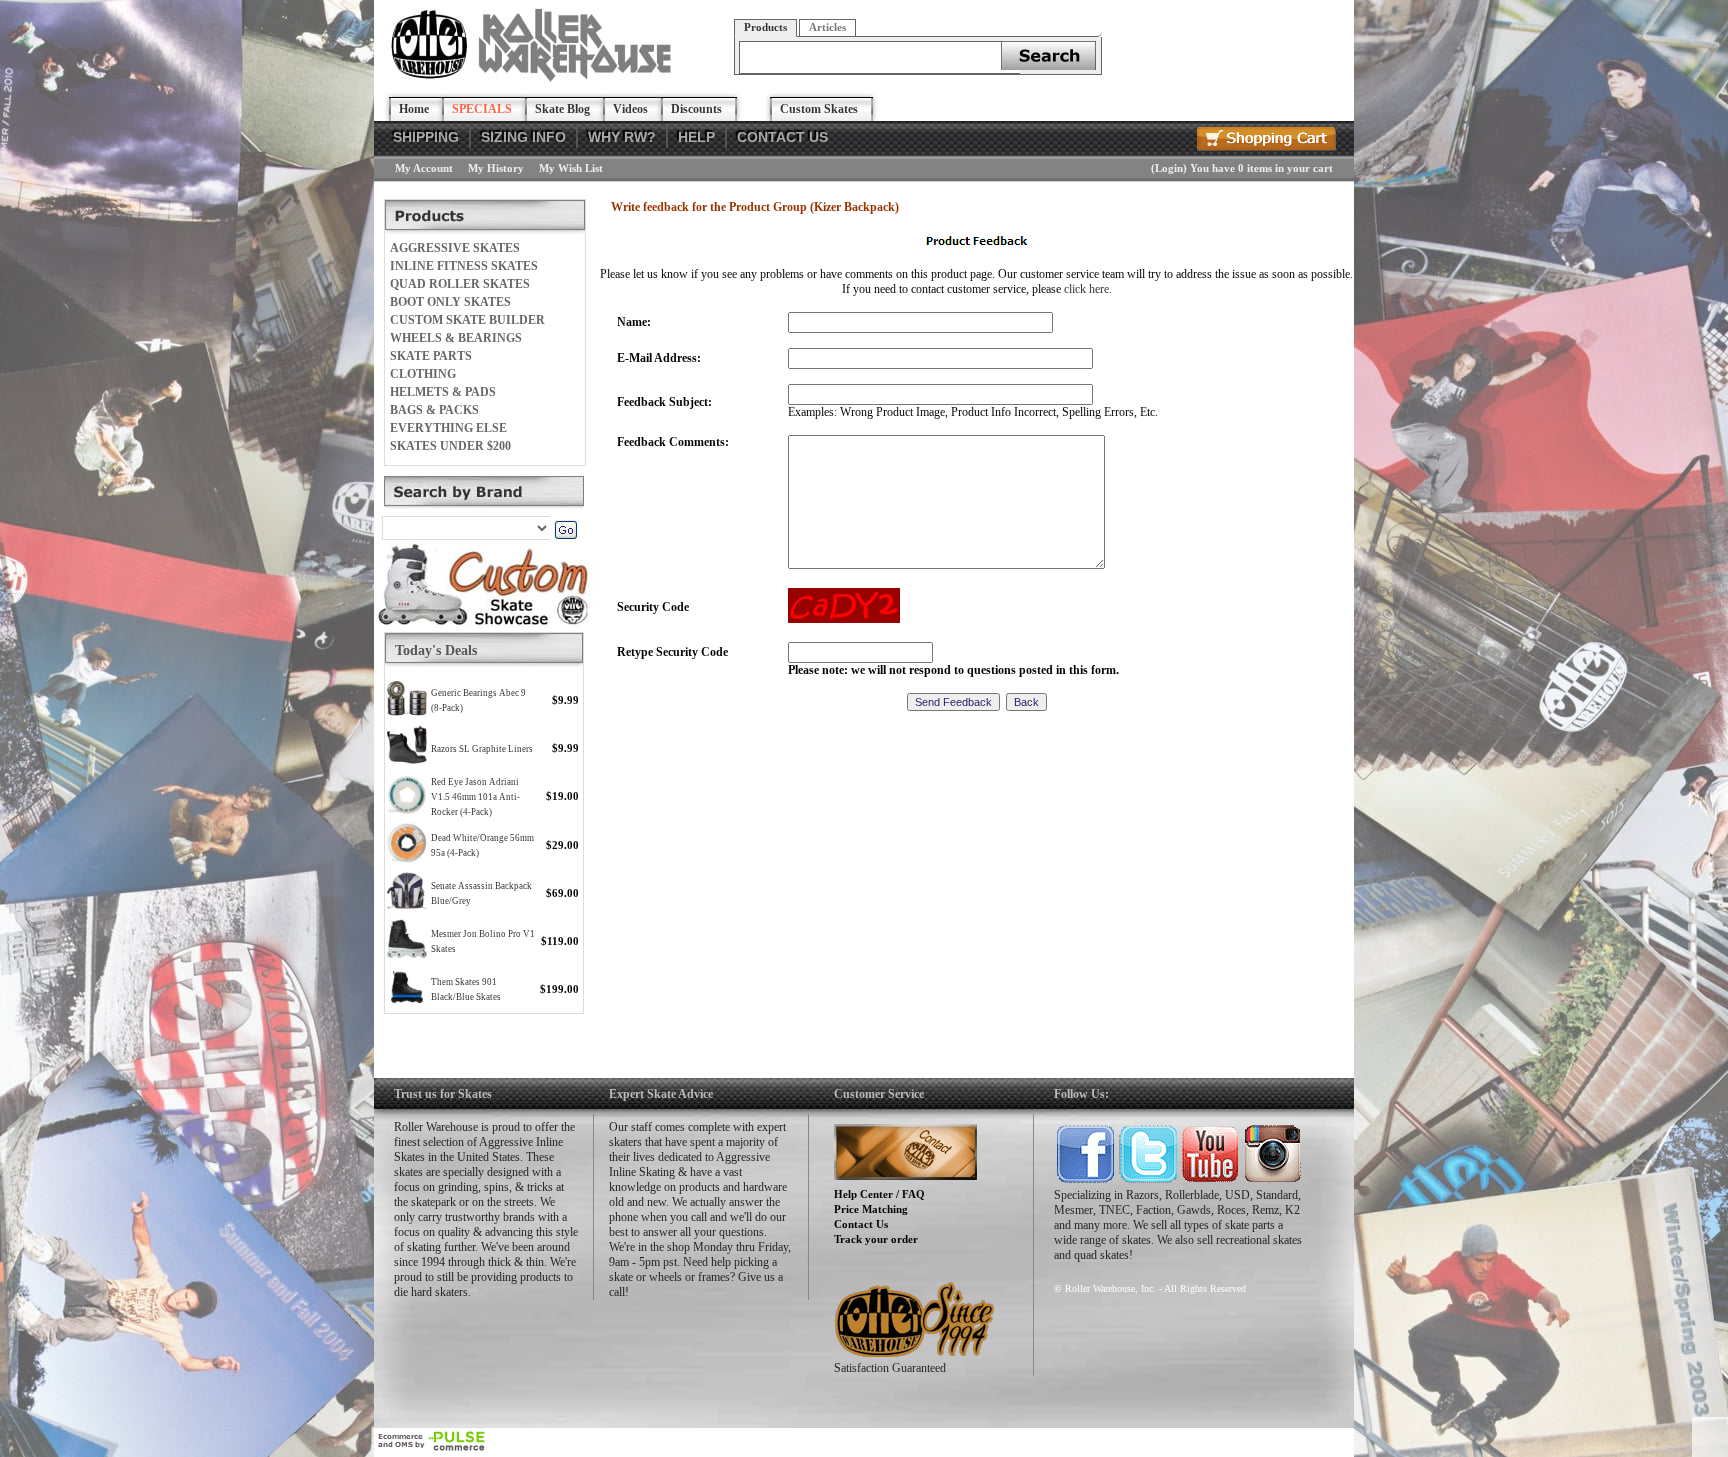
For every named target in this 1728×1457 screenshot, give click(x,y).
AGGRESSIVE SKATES (455, 248)
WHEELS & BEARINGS (456, 338)
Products (765, 27)
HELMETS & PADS (443, 392)
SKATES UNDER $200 (450, 446)
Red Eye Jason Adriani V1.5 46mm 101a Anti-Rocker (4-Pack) (475, 797)
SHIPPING (426, 137)
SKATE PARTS (431, 356)
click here (1086, 289)
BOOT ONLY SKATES (450, 302)
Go (565, 530)
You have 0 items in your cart (1261, 168)
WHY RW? (622, 137)
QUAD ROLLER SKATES (460, 284)
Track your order (876, 1239)
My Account (424, 168)
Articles (827, 27)
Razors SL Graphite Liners (482, 749)
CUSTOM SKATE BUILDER (467, 320)
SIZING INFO (523, 137)
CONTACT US (782, 137)
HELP (696, 137)
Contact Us (861, 1224)
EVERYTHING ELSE (448, 428)
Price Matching (871, 1209)
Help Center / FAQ (879, 1194)
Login (1169, 168)
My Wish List (571, 168)
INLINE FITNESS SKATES (464, 266)
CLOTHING (423, 374)
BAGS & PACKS (434, 410)
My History (496, 168)
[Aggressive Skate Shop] (534, 78)
